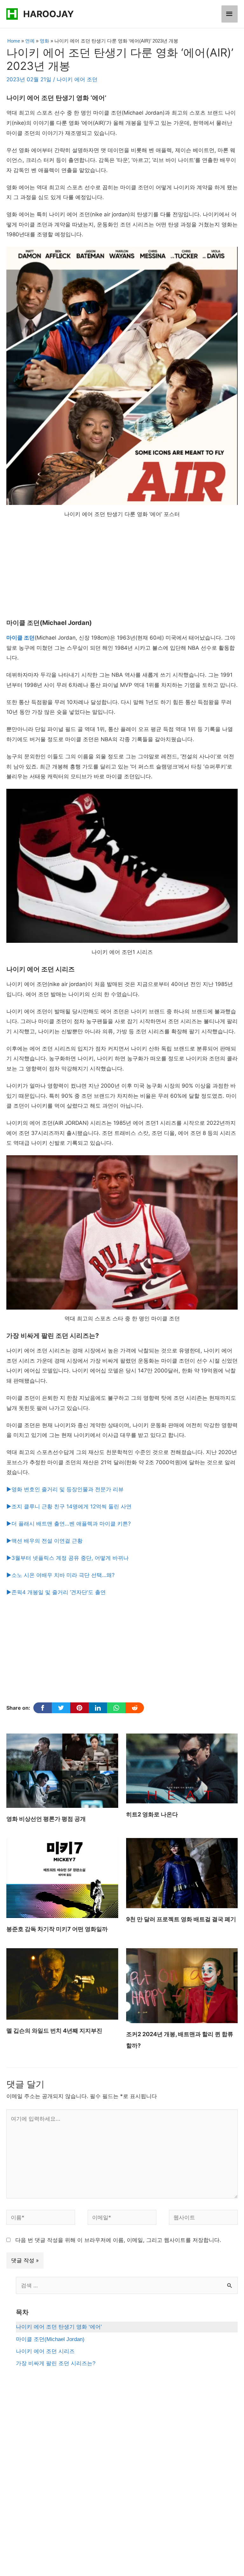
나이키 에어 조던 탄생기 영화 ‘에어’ (59, 2327)
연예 (30, 41)
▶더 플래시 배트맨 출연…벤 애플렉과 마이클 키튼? (69, 1524)
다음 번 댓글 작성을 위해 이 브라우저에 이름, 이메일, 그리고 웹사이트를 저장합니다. (118, 2240)
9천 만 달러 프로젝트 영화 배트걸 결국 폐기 (181, 1919)
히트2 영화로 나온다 (152, 1814)
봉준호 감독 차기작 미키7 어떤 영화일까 (57, 1929)
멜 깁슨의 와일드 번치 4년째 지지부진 (54, 2031)
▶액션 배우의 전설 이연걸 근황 (44, 1541)
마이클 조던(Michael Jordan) (50, 2339)
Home (14, 41)
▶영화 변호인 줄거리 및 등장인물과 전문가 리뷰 (65, 1489)
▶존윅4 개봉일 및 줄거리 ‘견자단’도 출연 (56, 1592)
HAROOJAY (48, 14)
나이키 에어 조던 (77, 79)
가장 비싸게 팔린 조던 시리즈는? (56, 2363)
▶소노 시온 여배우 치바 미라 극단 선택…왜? (61, 1575)
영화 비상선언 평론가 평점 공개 (46, 1819)
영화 (44, 41)
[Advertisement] (122, 572)
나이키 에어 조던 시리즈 (45, 2351)
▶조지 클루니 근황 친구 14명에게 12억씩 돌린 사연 (69, 1506)
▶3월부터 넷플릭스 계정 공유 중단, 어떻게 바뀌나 (68, 1558)
